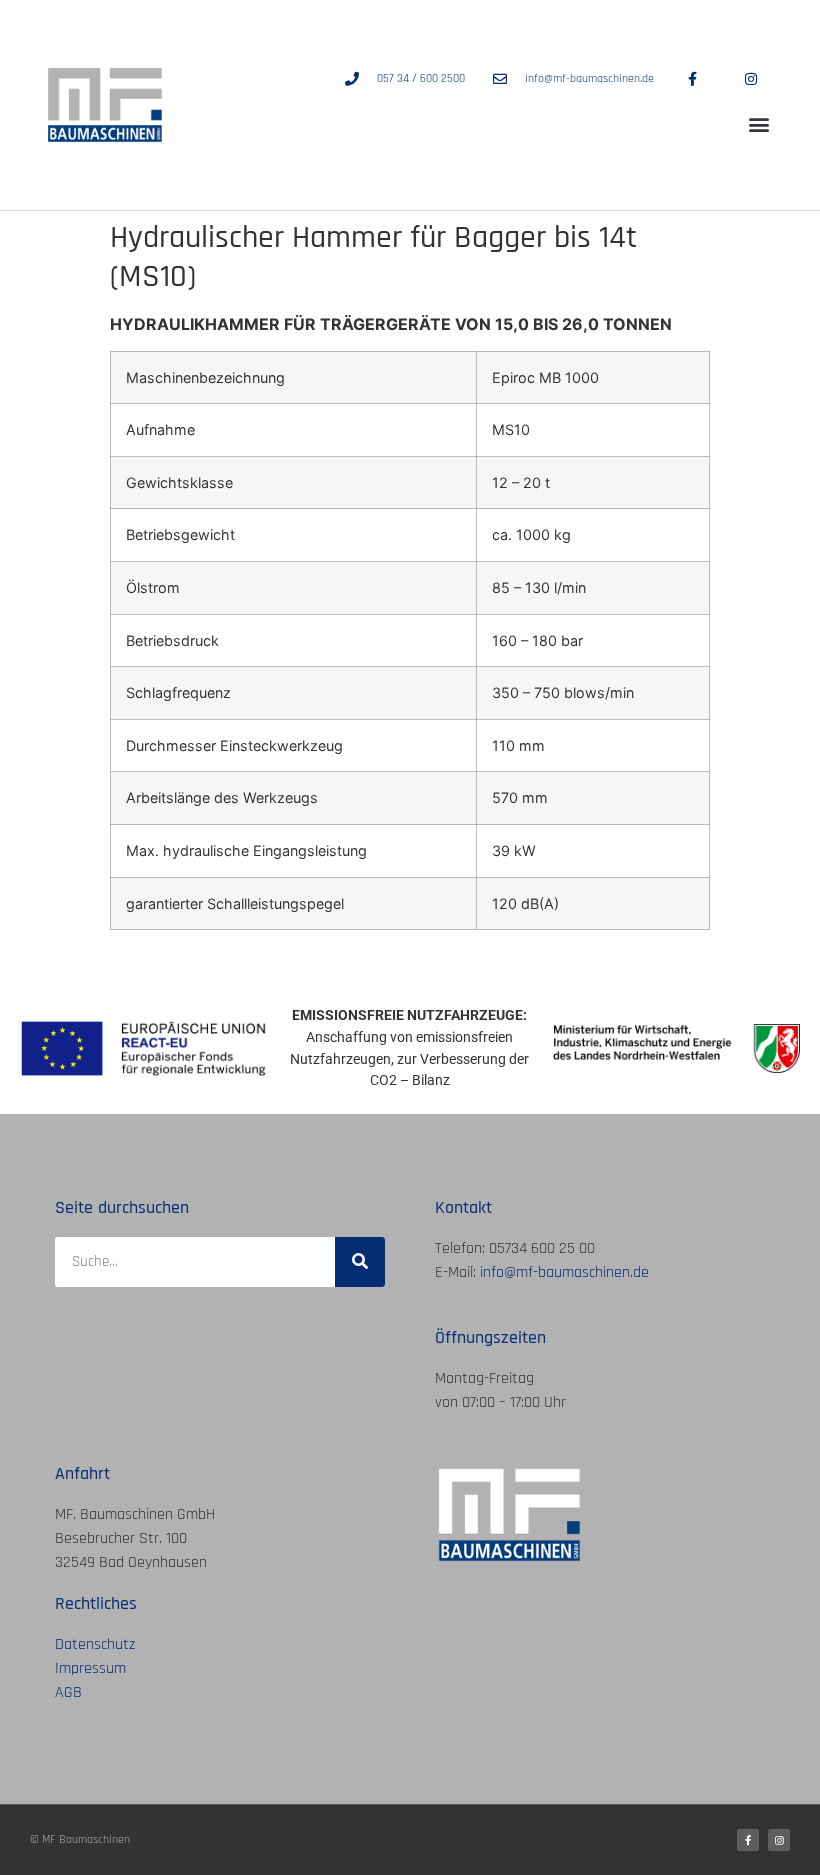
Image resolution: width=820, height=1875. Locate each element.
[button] (758, 124)
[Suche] (360, 1262)
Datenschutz (95, 1644)
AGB (68, 1692)
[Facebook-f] (748, 1840)
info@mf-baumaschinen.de (564, 1272)
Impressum (90, 1668)
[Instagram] (779, 1840)
